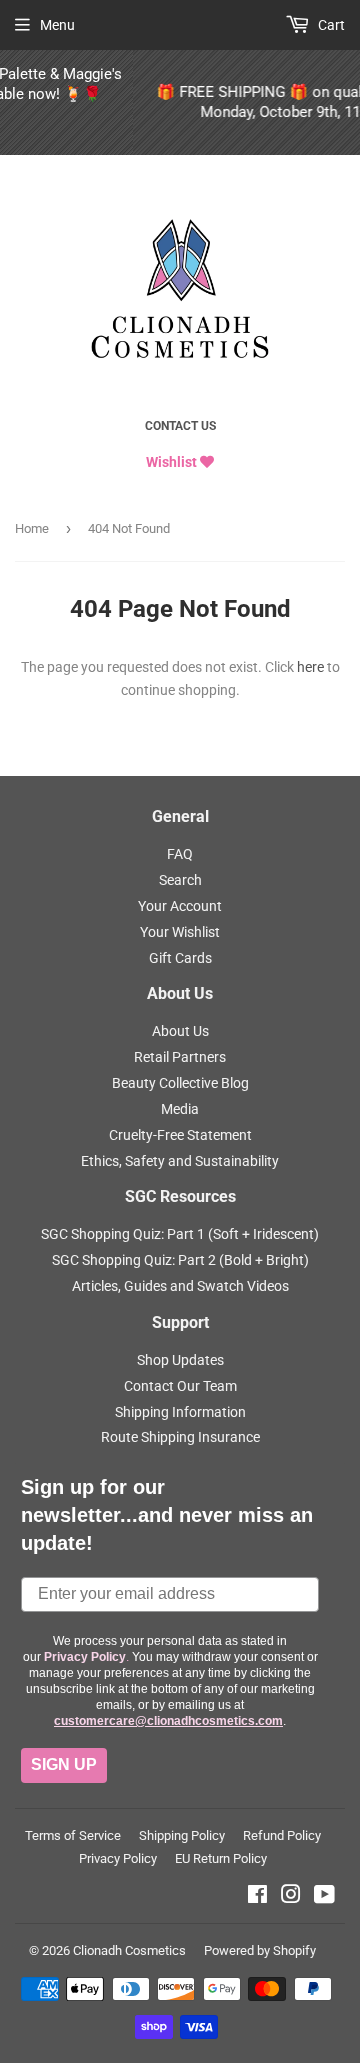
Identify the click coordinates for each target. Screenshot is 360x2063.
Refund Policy (282, 1835)
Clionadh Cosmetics (129, 1950)
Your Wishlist (180, 932)
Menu (57, 25)
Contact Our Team (180, 1386)
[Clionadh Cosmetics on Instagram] (291, 1897)
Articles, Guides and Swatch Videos (180, 1286)
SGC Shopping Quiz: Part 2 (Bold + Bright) (180, 1260)
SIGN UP (64, 1764)
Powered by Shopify (260, 1950)
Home (32, 528)
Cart (330, 25)
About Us (180, 1031)
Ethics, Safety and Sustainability (180, 1161)
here (310, 667)
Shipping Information (180, 1412)
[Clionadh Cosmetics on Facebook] (257, 1897)
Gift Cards (180, 958)
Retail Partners (180, 1057)
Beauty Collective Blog (180, 1083)
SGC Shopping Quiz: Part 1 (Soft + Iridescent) (180, 1234)
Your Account (180, 906)
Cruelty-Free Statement (180, 1135)
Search (180, 880)
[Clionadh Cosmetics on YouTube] (324, 1897)
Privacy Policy (118, 1858)
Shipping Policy (182, 1835)
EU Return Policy (221, 1858)
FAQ (180, 854)
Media (180, 1109)
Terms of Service (73, 1835)
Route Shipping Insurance (180, 1437)
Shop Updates (180, 1360)
